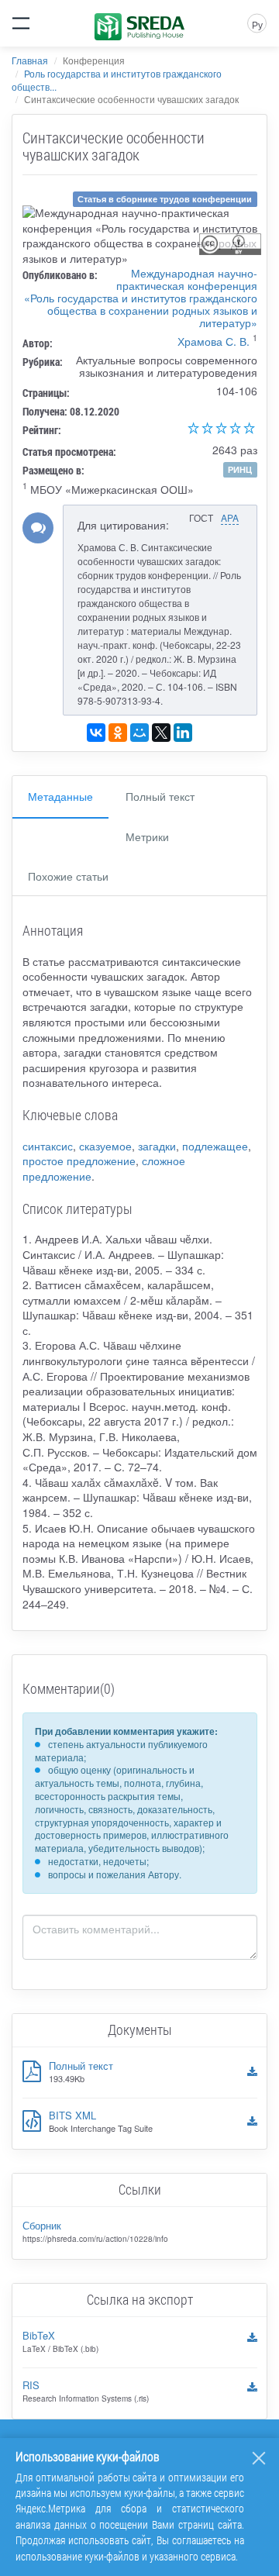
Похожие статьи (68, 876)
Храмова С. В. (214, 341)
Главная (30, 60)
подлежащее (215, 1146)
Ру (257, 24)
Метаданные (60, 796)
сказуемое (105, 1146)
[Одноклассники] (118, 733)
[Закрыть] (259, 2458)
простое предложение (79, 1160)
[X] (161, 733)
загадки (157, 1146)
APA (230, 517)
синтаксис (48, 1146)
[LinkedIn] (183, 733)
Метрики (147, 836)
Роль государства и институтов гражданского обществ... (117, 80)
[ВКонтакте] (96, 733)
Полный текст (160, 796)
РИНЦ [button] (240, 469)
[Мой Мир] (139, 733)
